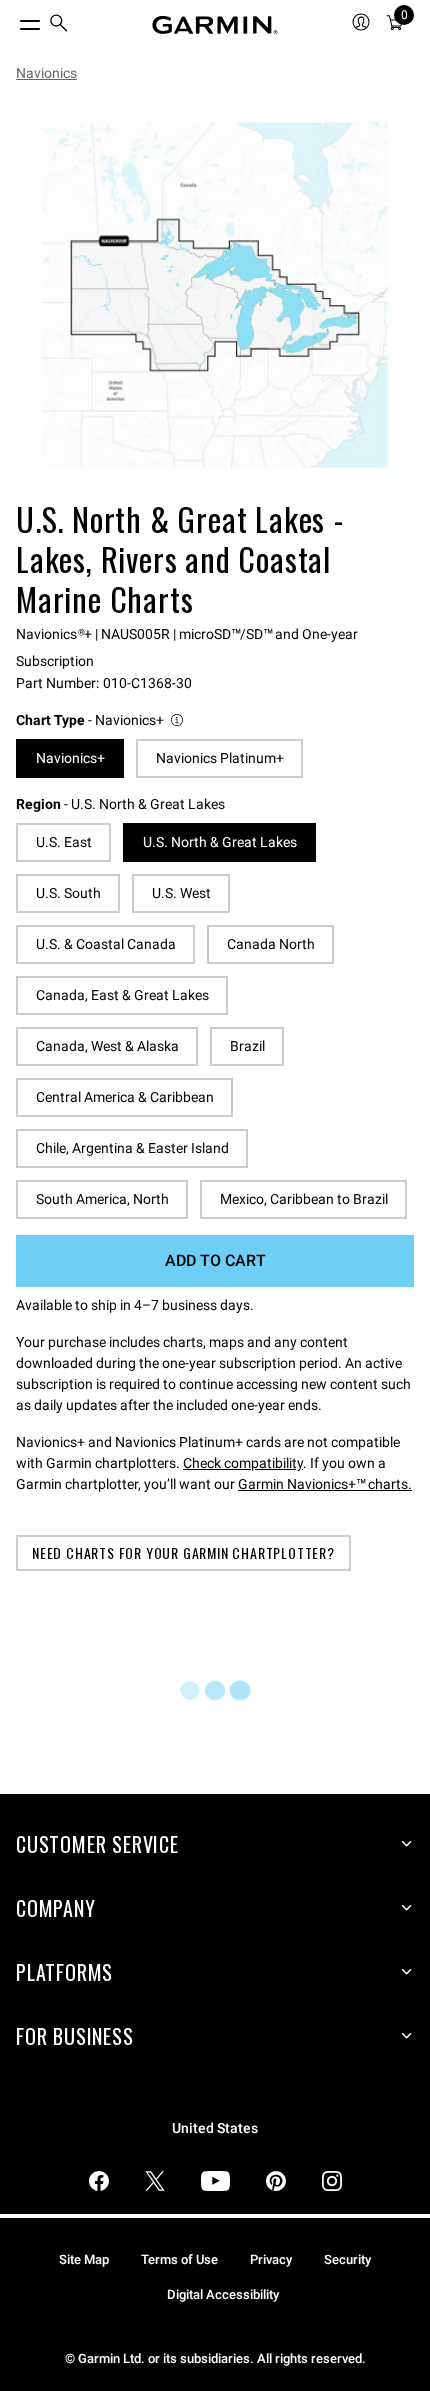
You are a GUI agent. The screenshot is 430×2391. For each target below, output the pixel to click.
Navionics (46, 73)
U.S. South (68, 893)
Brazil (247, 1046)
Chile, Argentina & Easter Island (132, 1148)
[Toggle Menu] (12, 20)
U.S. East (64, 842)
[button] (101, 720)
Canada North (271, 944)
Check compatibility (243, 1463)
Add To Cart (215, 1260)
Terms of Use (179, 2259)
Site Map (84, 2259)
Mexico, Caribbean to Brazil (304, 1199)
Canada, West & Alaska (107, 1046)
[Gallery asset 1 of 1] (215, 295)
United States (215, 2128)
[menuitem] (59, 25)
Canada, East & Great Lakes (122, 995)
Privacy (271, 2259)
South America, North (102, 1199)
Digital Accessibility (223, 2294)
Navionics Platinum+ (220, 758)
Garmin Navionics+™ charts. (325, 1484)
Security (347, 2259)
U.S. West (181, 893)
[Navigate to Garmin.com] (215, 25)
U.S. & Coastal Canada (106, 944)
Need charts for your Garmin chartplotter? (183, 1552)
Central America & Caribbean (125, 1097)
